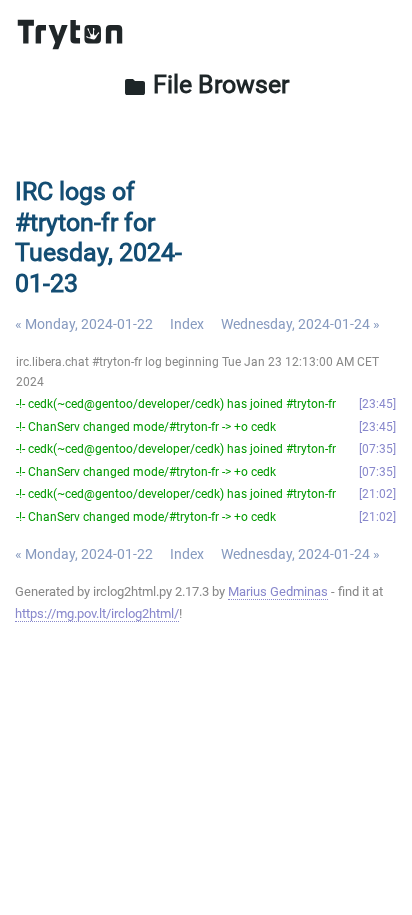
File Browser (206, 84)
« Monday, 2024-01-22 (84, 324)
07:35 (377, 449)
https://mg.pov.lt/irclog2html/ (97, 613)
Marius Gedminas (278, 591)
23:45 (377, 404)
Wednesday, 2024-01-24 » (300, 324)
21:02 (377, 494)
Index (187, 324)
